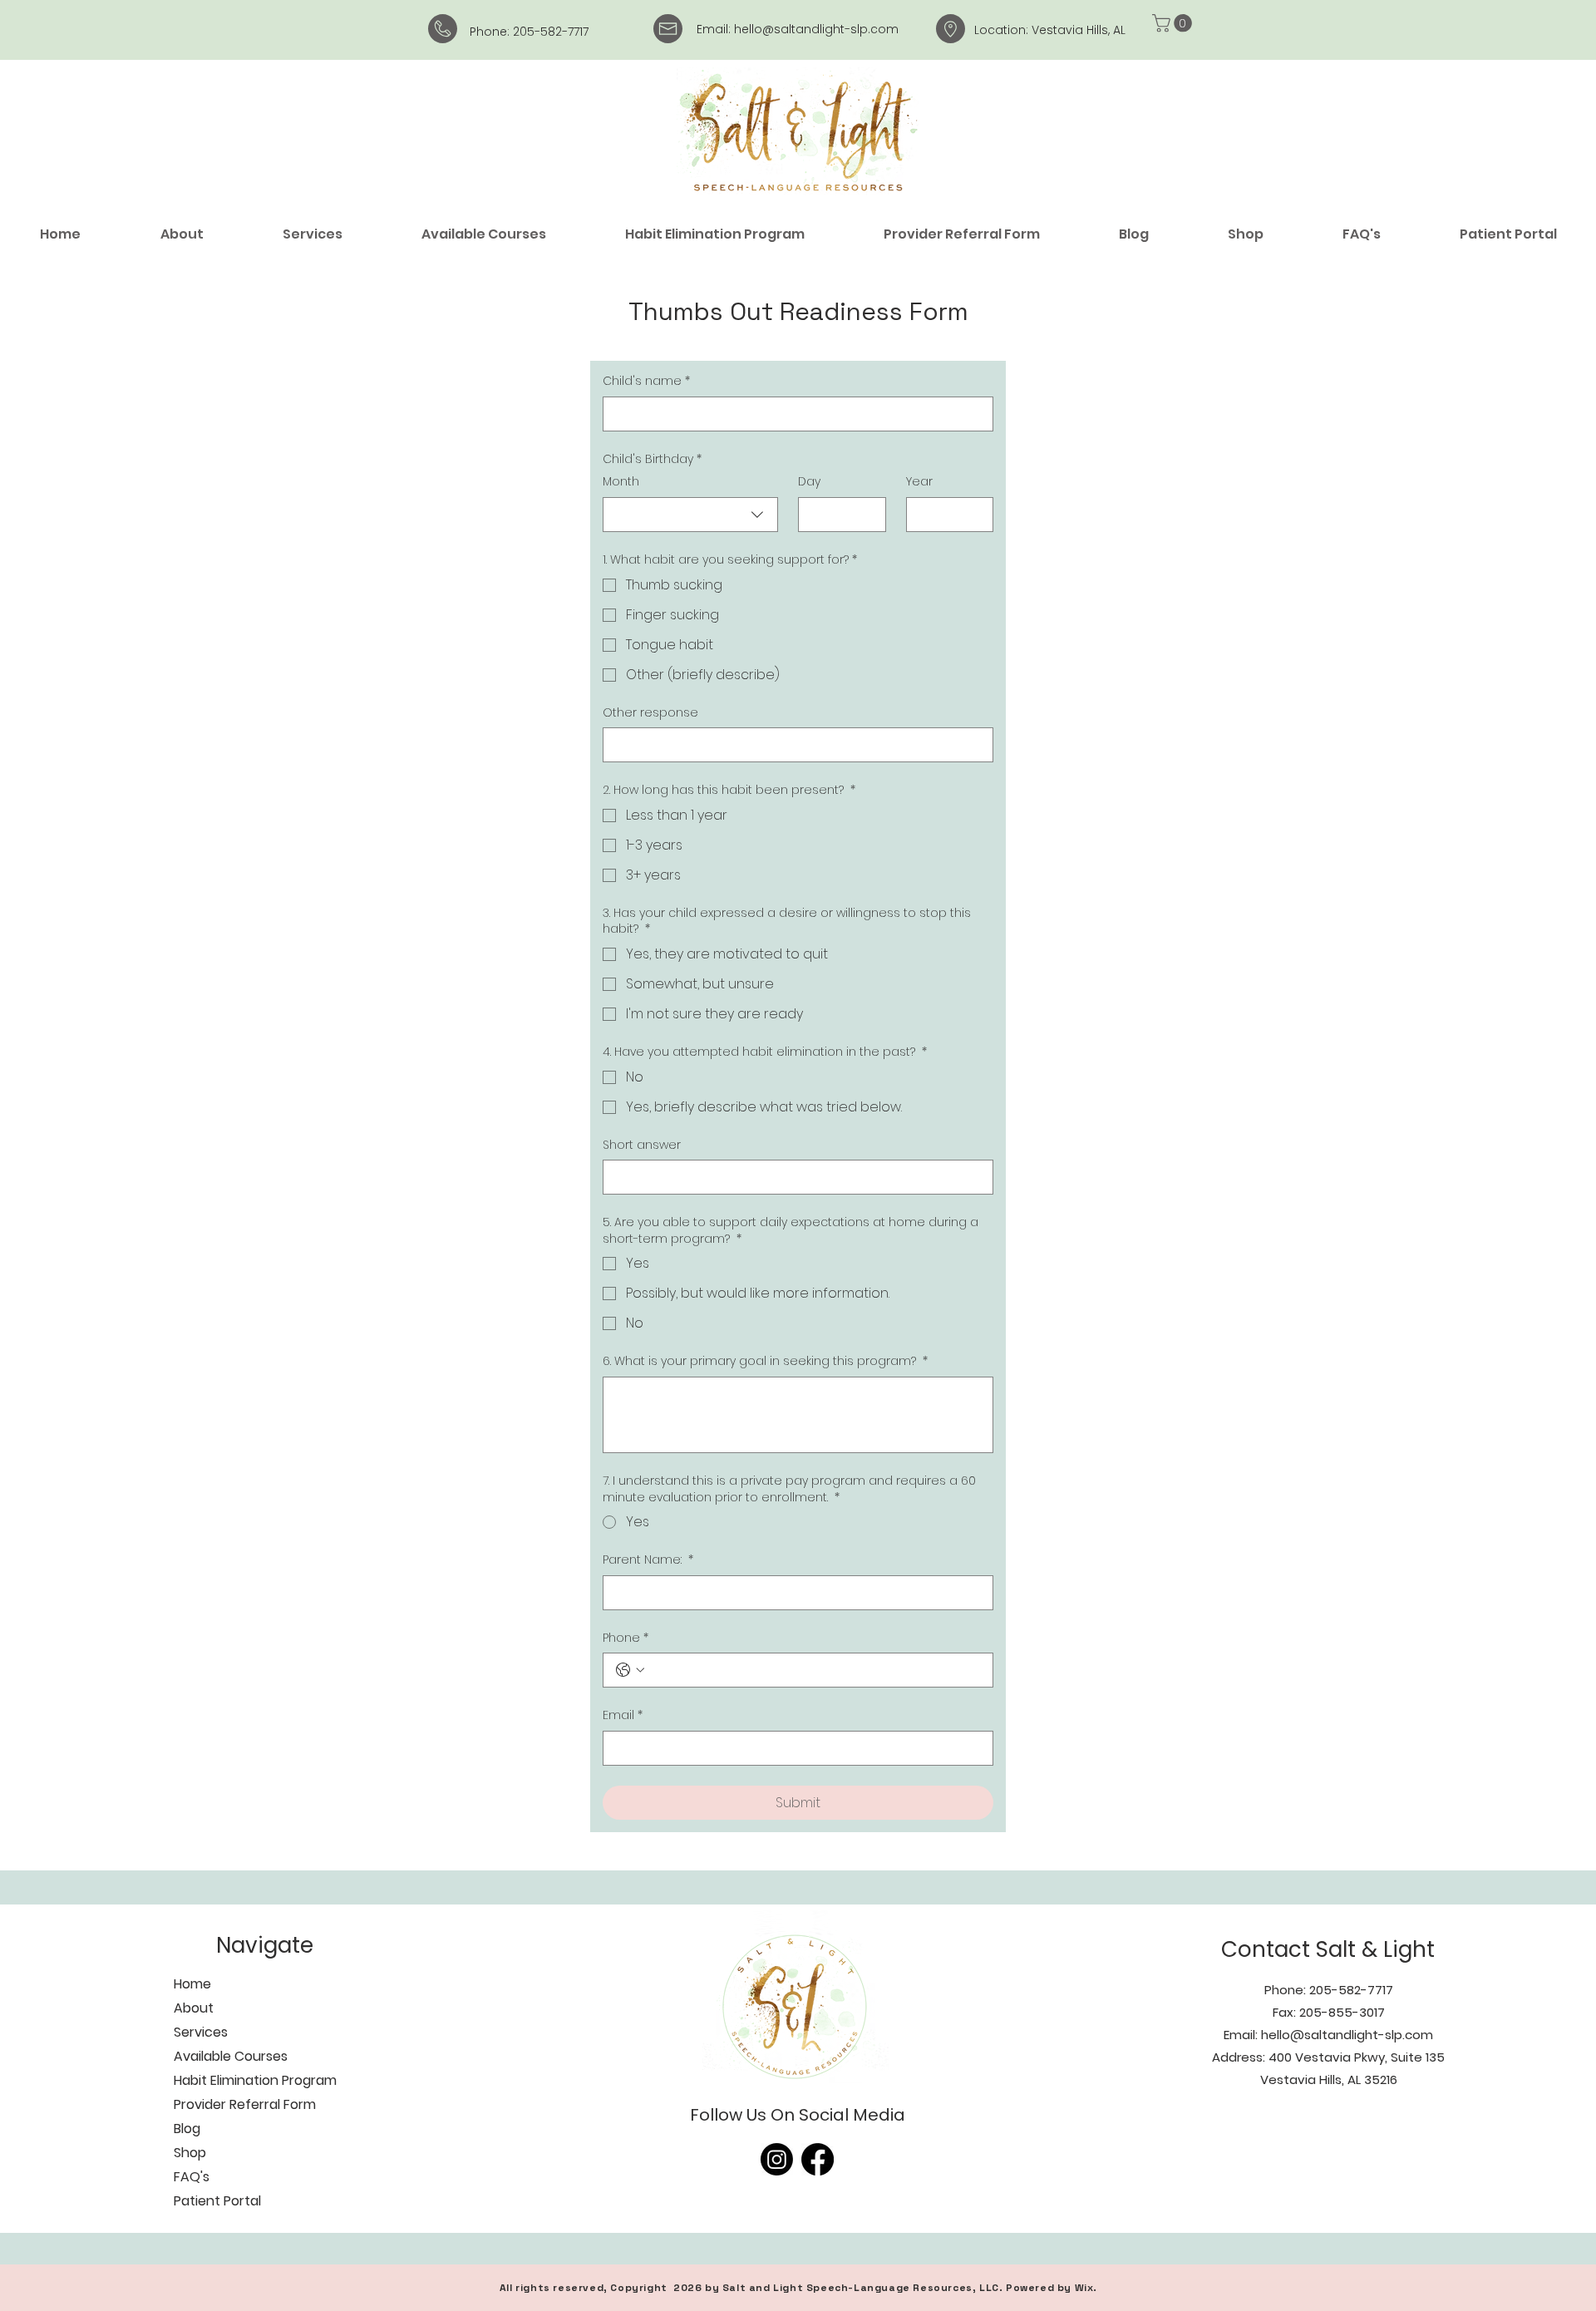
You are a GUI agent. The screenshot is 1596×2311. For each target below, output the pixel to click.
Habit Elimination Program (255, 2080)
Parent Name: (648, 1560)
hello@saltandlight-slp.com (816, 29)
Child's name (646, 381)
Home (192, 1984)
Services (201, 2032)
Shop (190, 2153)
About (194, 2008)
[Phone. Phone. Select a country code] (630, 1670)
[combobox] (690, 515)
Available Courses (231, 2056)
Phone (626, 1638)
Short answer (642, 1145)
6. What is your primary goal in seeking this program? (765, 1361)
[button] (1174, 23)
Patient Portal (217, 2201)
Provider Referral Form (245, 2104)
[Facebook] (818, 2159)
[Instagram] (777, 2159)
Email (623, 1715)
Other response (650, 713)
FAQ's (192, 2177)
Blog (187, 2129)
